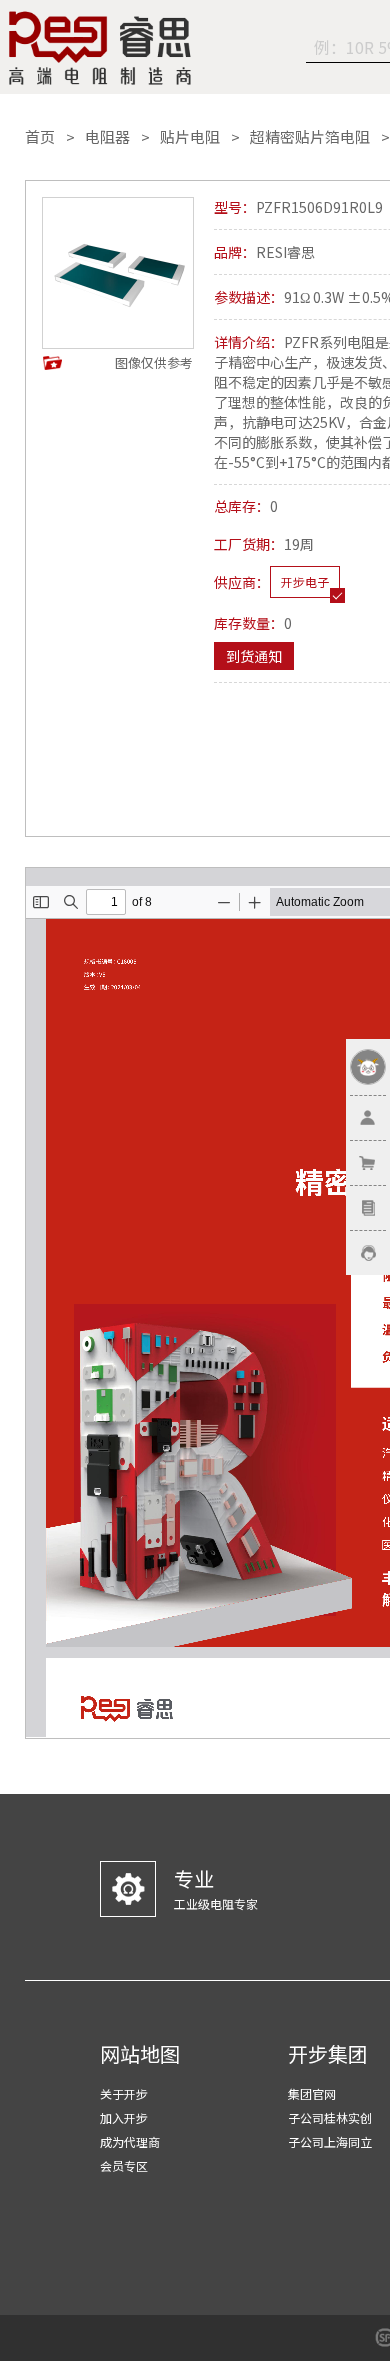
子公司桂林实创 (330, 2117)
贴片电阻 (190, 137)
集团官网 (312, 2093)
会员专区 (124, 2165)
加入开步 (124, 2117)
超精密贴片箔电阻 (310, 137)
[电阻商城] (100, 48)
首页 (40, 137)
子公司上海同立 (330, 2141)
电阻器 (107, 137)
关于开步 (124, 2093)
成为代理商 (130, 2141)
